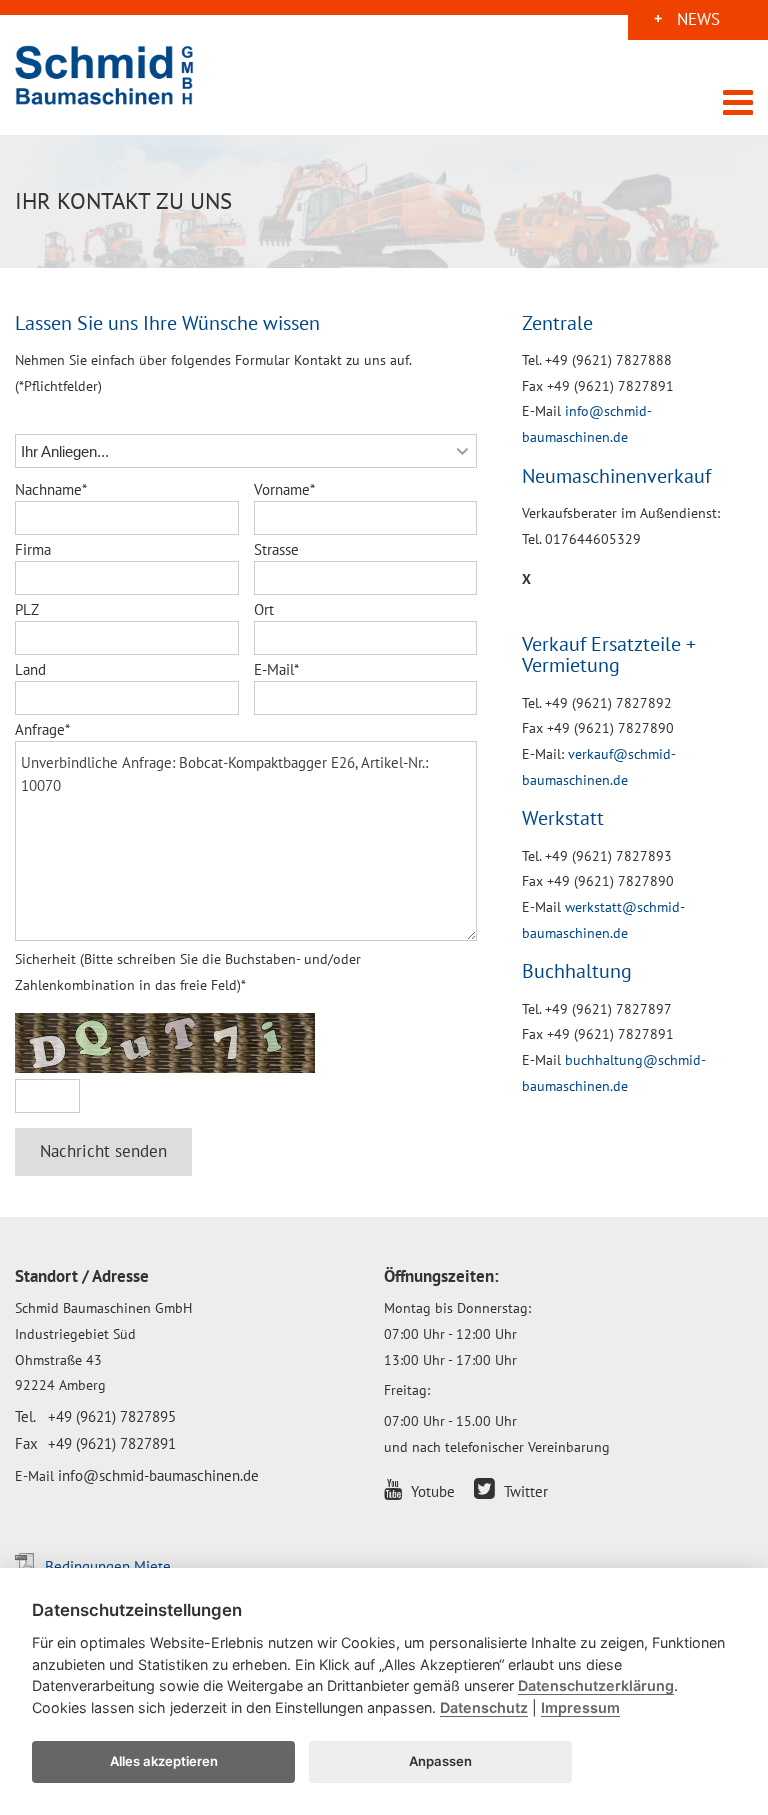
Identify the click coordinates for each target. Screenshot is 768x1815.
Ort (264, 609)
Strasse (276, 549)
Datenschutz (484, 1707)
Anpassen (440, 1761)
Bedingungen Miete (108, 1566)
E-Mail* (276, 669)
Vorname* (284, 489)
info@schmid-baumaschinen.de (158, 1475)
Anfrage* (42, 729)
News (698, 22)
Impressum (580, 1707)
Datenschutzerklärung (596, 1685)
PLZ (27, 609)
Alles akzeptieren (164, 1761)
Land (30, 669)
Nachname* (51, 489)
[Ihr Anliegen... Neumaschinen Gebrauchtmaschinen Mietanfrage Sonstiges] (246, 451)
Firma (33, 549)
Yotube (431, 1491)
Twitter (524, 1491)
